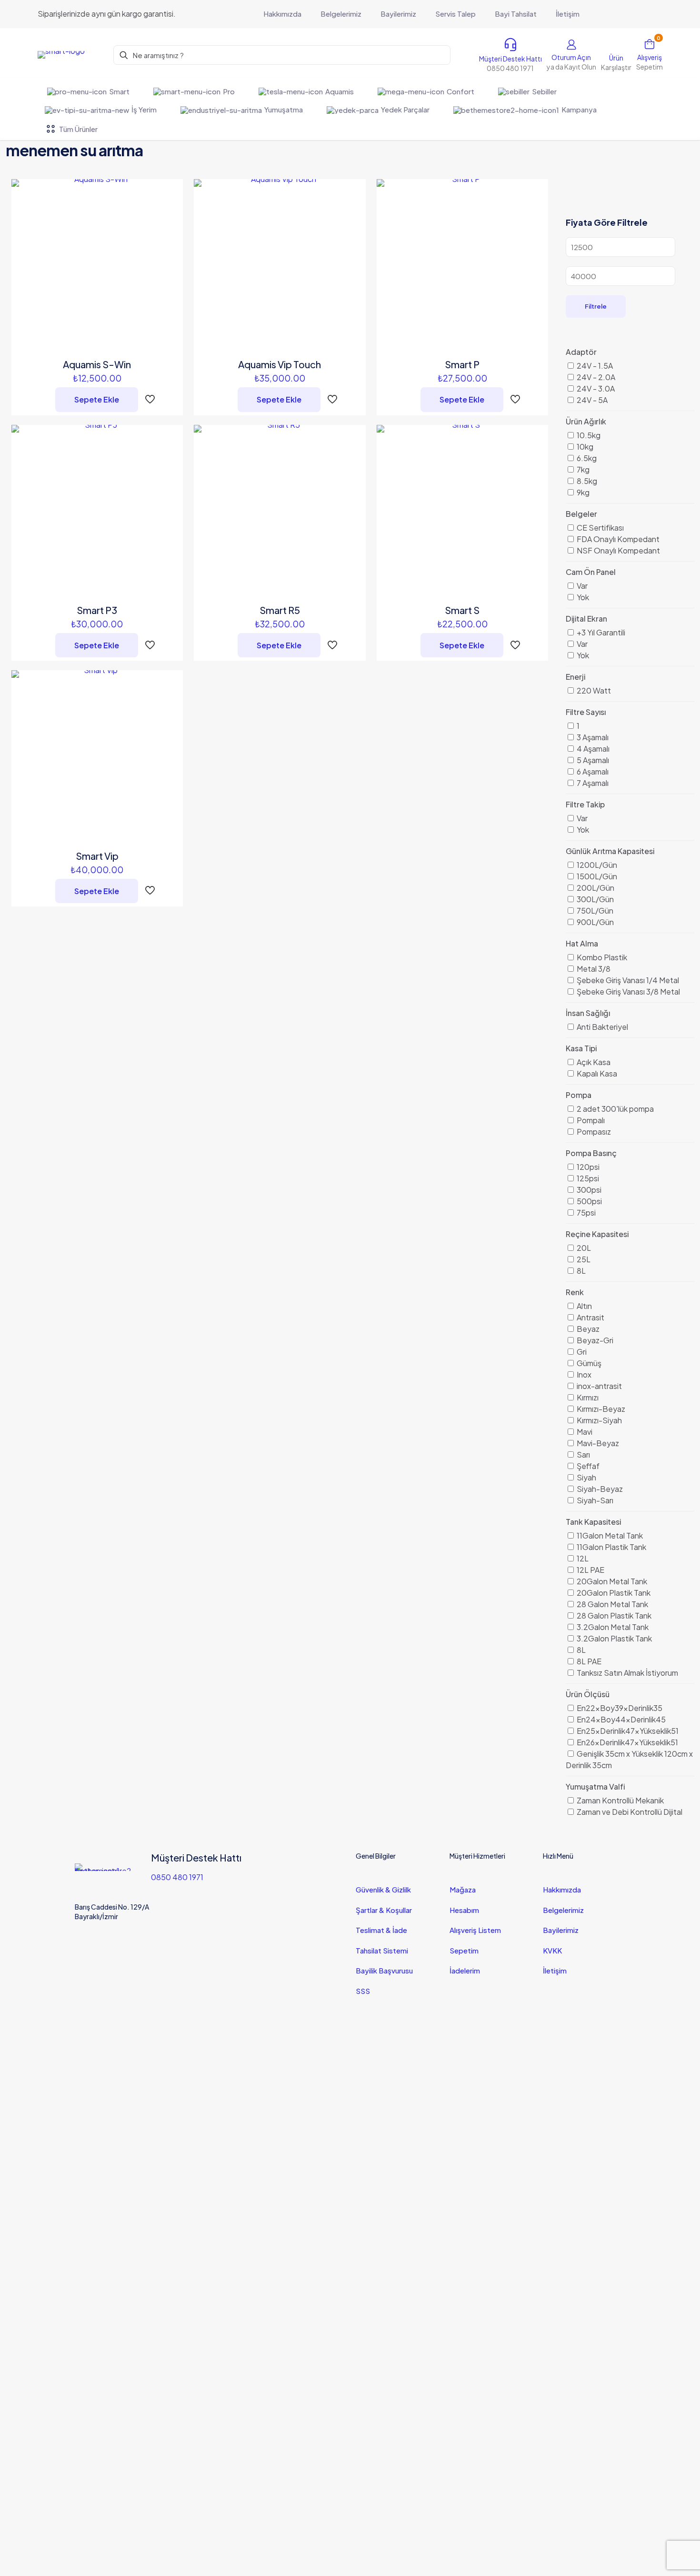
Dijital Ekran (586, 619)
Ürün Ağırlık (586, 421)
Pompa (579, 1095)
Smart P (462, 364)
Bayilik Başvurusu (384, 1970)
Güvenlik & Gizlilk (383, 1889)
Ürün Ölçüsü (588, 1694)
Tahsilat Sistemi (382, 1950)
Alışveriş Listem (475, 1930)
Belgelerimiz (563, 1910)
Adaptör (581, 352)
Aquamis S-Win (97, 364)
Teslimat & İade (381, 1930)
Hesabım (464, 1910)
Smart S (462, 610)
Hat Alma (582, 943)
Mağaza (463, 1889)
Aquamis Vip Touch (280, 364)
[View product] (170, 213)
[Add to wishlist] (170, 233)
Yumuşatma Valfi (595, 1786)
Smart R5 (280, 610)
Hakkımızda (562, 1889)
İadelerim (465, 1970)
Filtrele (596, 306)
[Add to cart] (170, 192)
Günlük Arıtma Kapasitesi (610, 851)
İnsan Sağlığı (588, 1013)
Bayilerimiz (561, 1930)
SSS (363, 1991)
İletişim (555, 1970)
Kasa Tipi (581, 1048)
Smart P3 (97, 610)
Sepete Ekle (97, 399)
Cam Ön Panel (591, 572)
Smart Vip (97, 856)
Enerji (575, 677)
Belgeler (581, 514)
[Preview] (170, 254)
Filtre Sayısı (586, 712)
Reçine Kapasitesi (597, 1234)
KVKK (552, 1950)
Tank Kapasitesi (593, 1522)
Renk (575, 1292)
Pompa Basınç (591, 1153)
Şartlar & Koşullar (384, 1910)
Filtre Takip (585, 804)
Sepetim (464, 1950)
